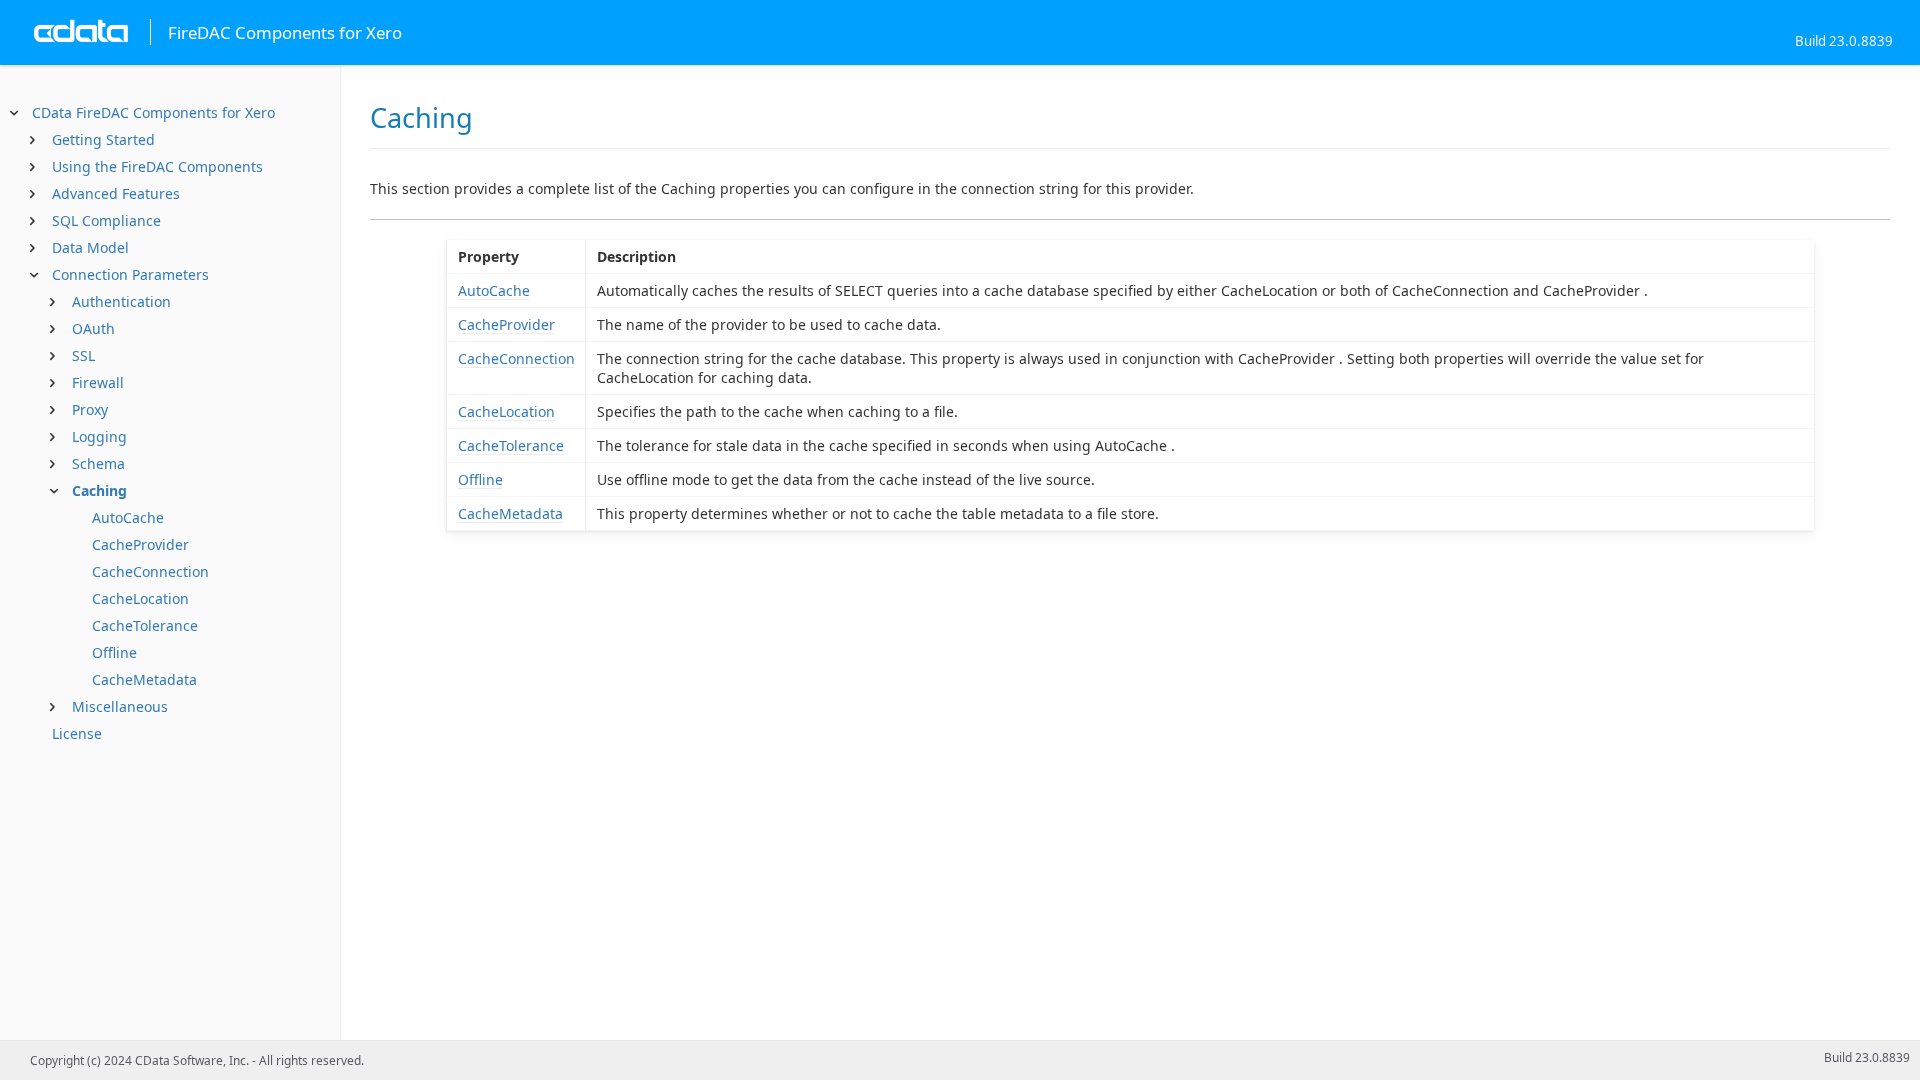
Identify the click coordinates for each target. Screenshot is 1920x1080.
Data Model (90, 247)
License (77, 733)
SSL (83, 355)
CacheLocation (140, 598)
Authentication (121, 301)
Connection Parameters (130, 274)
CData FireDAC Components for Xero (153, 112)
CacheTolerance (145, 625)
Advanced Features (116, 193)
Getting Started (103, 139)
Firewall (98, 382)
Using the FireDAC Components (157, 166)
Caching (99, 490)
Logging (99, 436)
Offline (114, 652)
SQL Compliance (106, 220)
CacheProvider (140, 544)
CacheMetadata (144, 679)
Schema (98, 463)
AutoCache (128, 517)
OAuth (93, 328)
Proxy (90, 409)
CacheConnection (150, 571)
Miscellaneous (120, 706)
